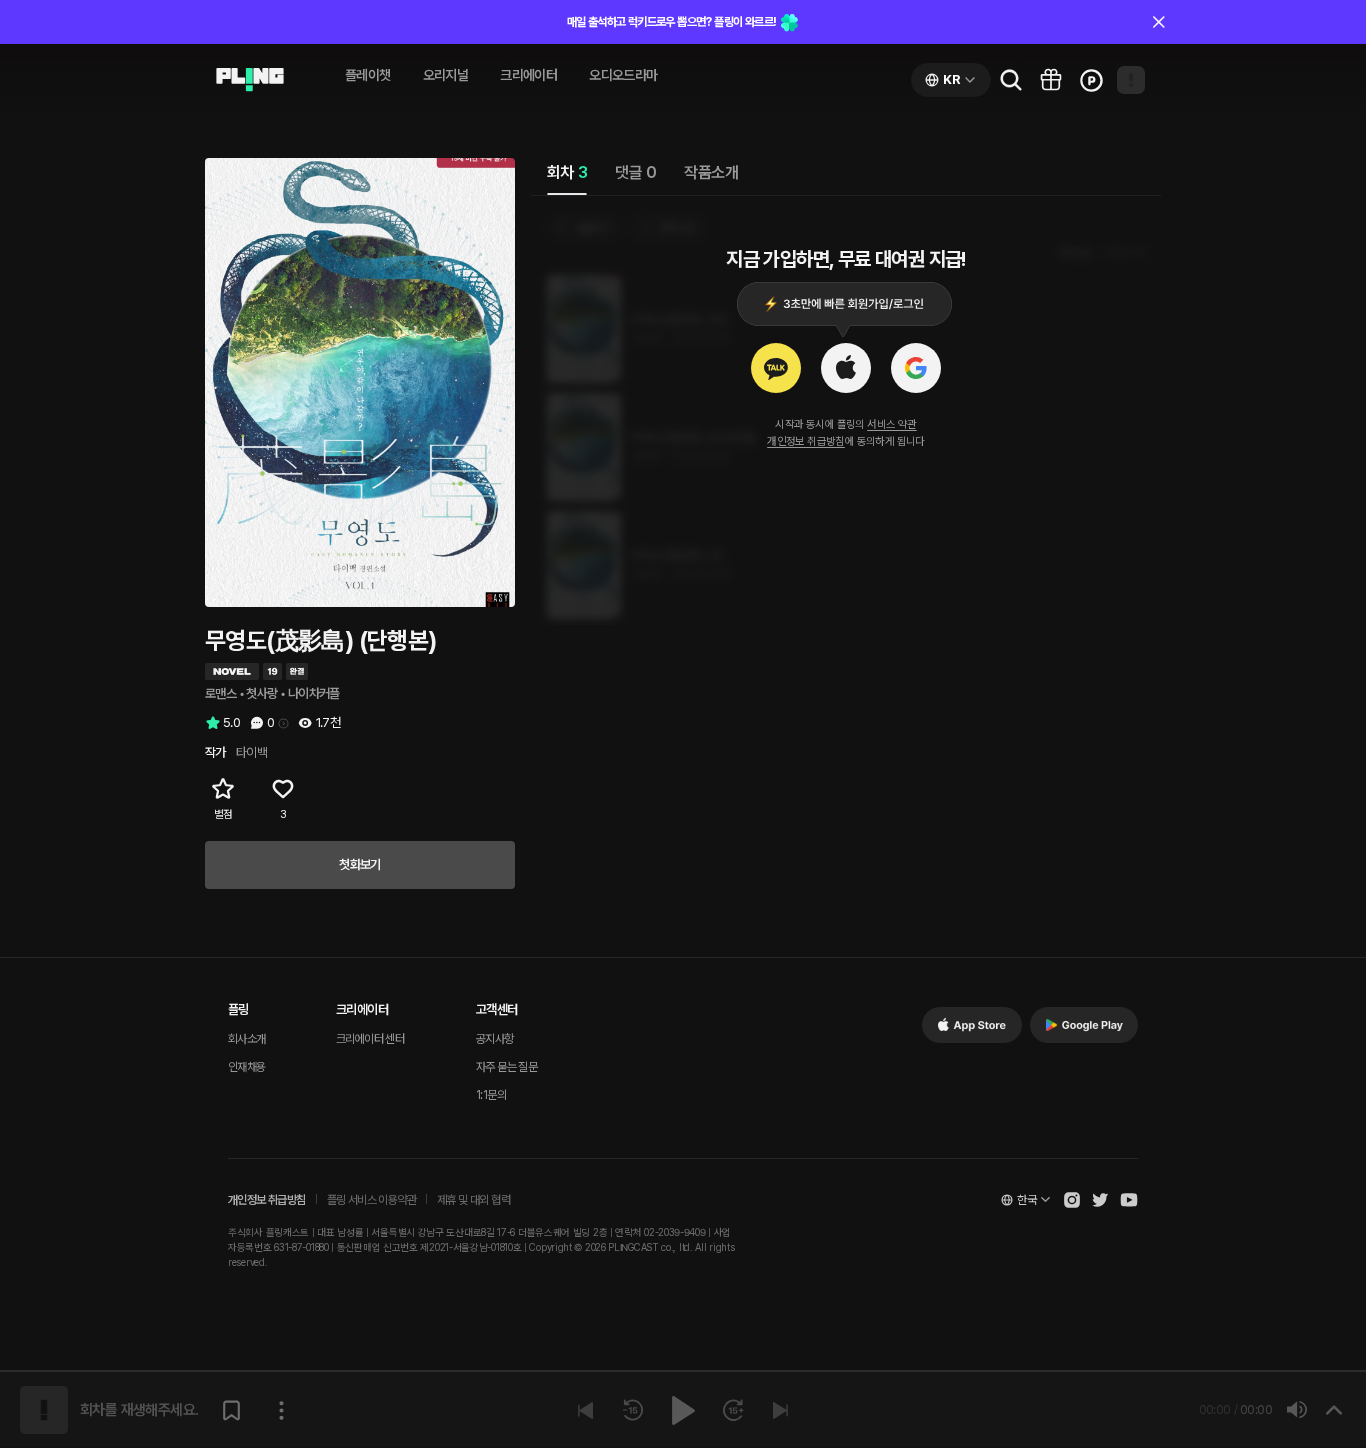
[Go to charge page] (1091, 80)
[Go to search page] (1011, 80)
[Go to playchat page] (250, 80)
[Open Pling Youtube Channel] (1129, 1200)
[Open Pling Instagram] (1072, 1200)
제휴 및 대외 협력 (473, 1200)
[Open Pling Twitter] (1100, 1200)
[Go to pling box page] (1051, 80)
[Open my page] (1131, 80)
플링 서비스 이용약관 (371, 1200)
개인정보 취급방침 (806, 441)
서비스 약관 (891, 424)
